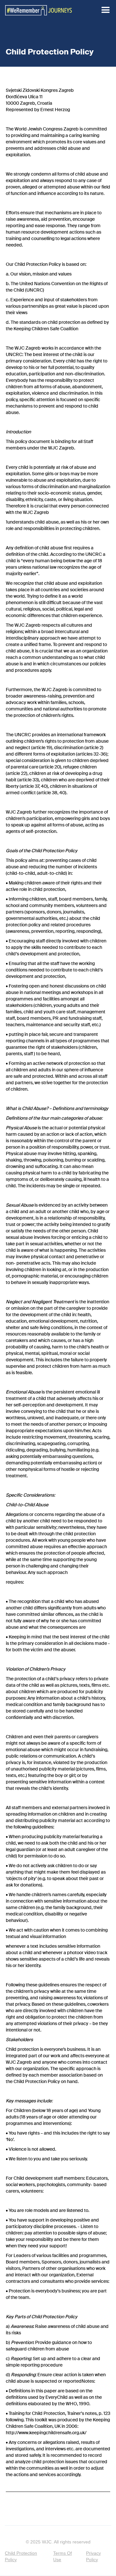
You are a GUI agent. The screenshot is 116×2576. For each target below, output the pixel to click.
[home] (39, 10)
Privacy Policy (93, 2556)
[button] (106, 10)
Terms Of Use (63, 2556)
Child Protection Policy (21, 2556)
